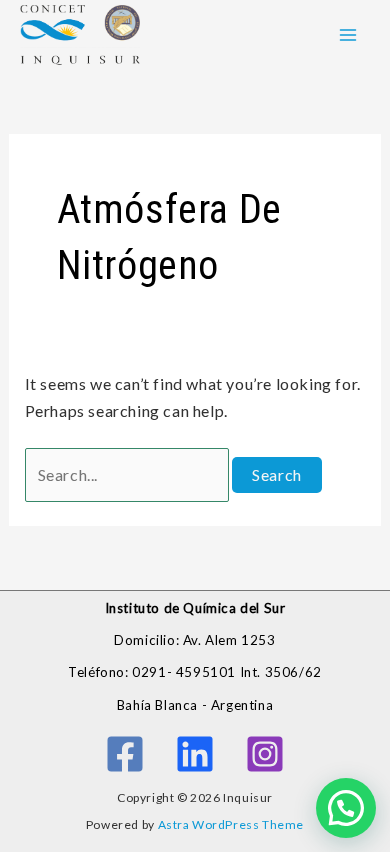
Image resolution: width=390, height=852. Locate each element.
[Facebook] (125, 754)
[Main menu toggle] (348, 35)
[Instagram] (265, 754)
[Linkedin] (195, 754)
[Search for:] (129, 474)
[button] (346, 808)
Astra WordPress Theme (231, 824)
